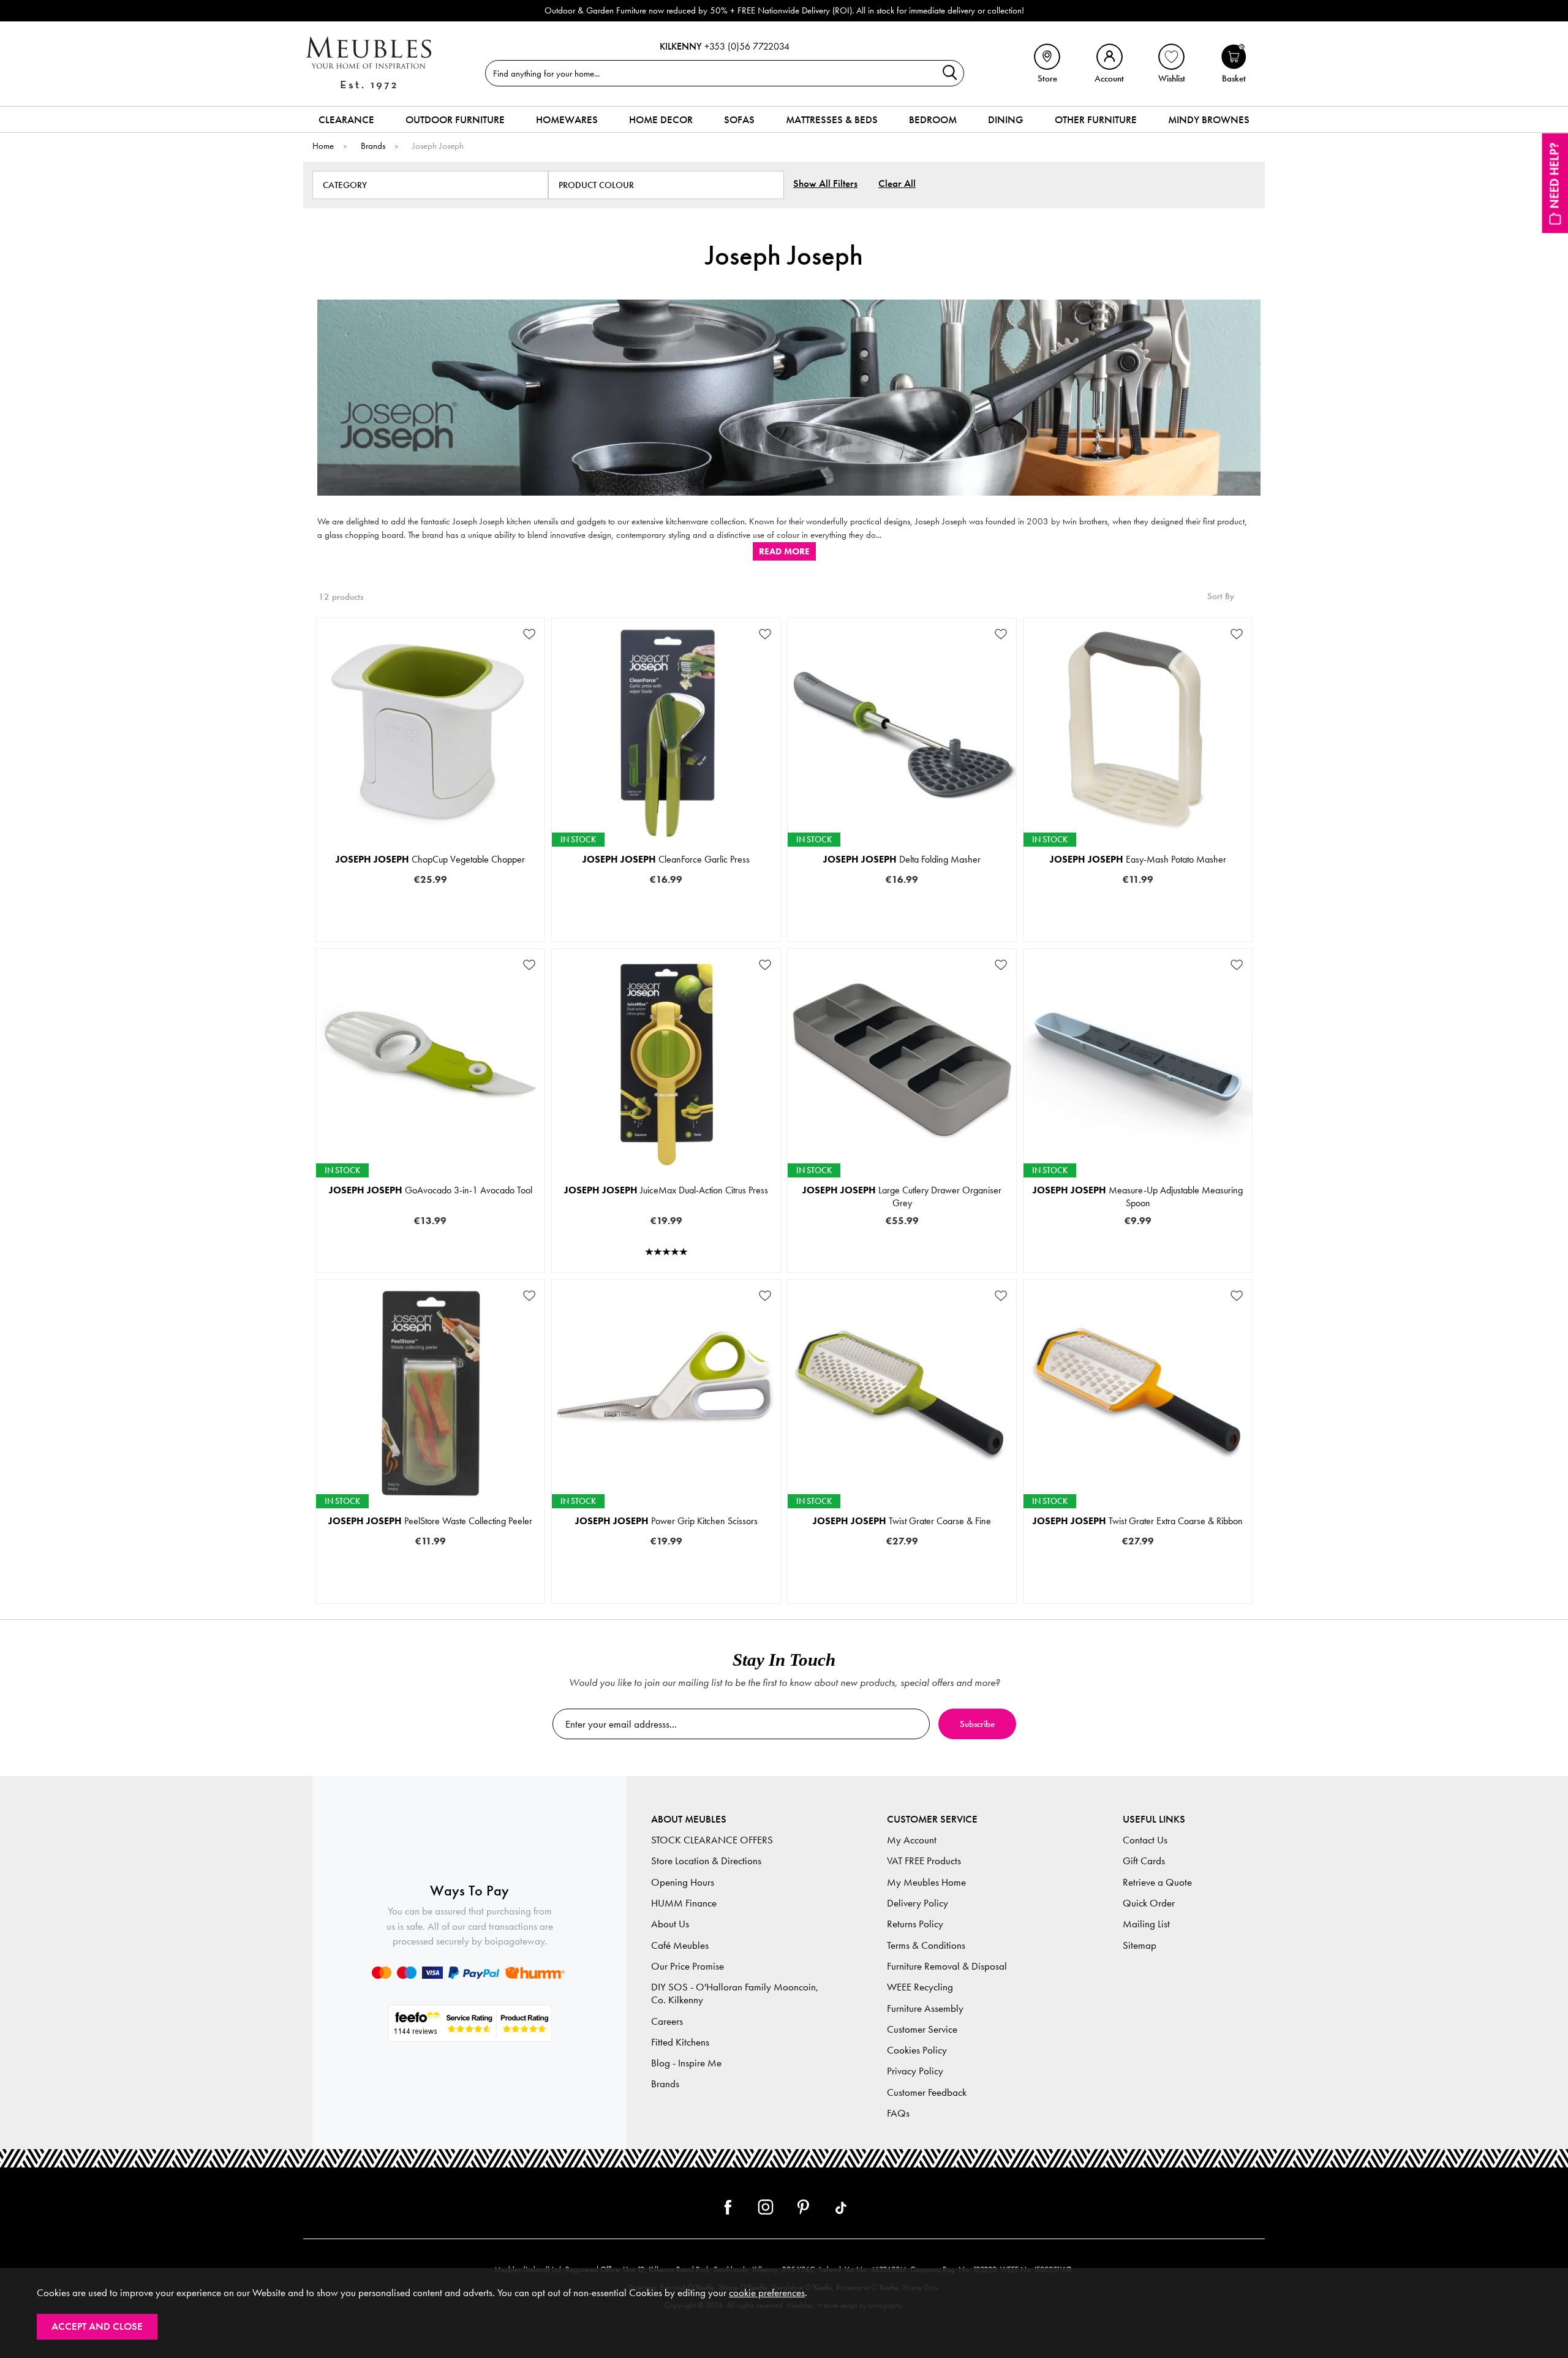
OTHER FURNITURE (1096, 119)
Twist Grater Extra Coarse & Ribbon (1138, 1521)
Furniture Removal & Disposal (947, 1966)
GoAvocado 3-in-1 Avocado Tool (431, 1190)
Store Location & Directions (706, 1861)
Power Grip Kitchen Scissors (666, 1521)
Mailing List (1146, 1924)
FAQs (898, 2113)
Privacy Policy (915, 2071)
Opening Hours (683, 1882)
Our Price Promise (688, 1966)
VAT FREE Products (924, 1861)
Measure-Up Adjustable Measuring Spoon (1138, 1196)
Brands (665, 2084)
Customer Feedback (927, 2092)
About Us (670, 1924)
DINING (1006, 119)
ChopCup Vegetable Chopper (430, 859)
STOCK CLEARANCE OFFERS (712, 1840)
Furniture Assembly (925, 2008)
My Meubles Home (926, 1882)
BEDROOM (933, 119)
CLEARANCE (346, 119)
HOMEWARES (567, 119)
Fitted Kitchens (680, 2042)
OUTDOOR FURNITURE (455, 119)
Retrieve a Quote (1157, 1882)
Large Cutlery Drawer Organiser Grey (902, 1196)
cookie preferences (767, 2293)
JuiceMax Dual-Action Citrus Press (666, 1190)
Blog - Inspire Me (686, 2063)
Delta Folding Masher (902, 859)
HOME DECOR (661, 119)
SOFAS (739, 119)
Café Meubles (680, 1945)
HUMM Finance (684, 1903)
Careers (667, 2021)
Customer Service (922, 2029)
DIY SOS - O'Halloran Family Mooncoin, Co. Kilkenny (735, 1993)
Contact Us (1145, 1840)
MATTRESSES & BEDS (832, 119)
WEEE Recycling (920, 1987)
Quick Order (1149, 1903)
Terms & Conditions (926, 1945)
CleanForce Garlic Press (666, 859)
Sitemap (1140, 1945)
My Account (912, 1840)
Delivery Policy (918, 1903)
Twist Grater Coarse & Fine (902, 1521)
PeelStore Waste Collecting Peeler (430, 1521)
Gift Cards (1144, 1861)
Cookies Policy (917, 2050)
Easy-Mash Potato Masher (1138, 859)
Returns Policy (915, 1924)
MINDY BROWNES (1209, 119)
